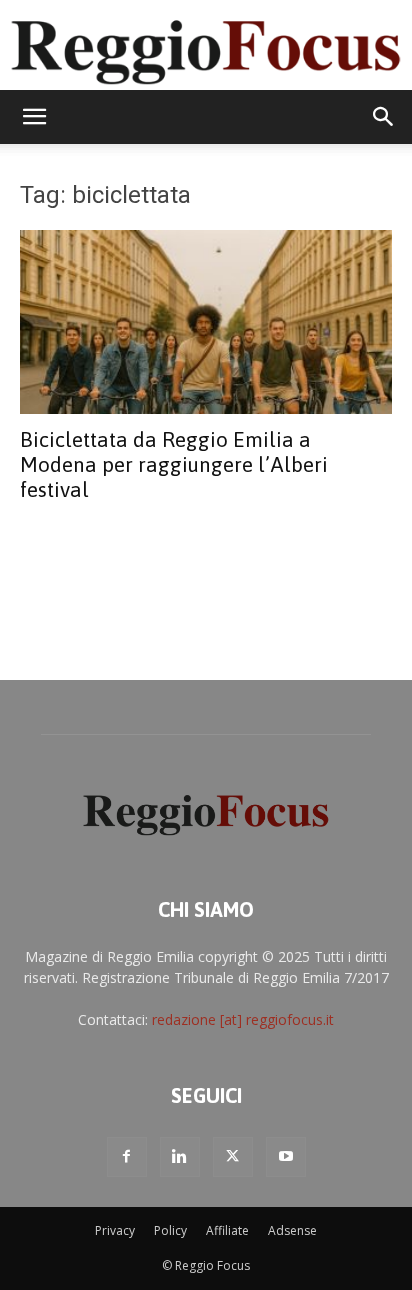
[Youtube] (286, 1157)
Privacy (115, 1230)
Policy (170, 1230)
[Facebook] (127, 1157)
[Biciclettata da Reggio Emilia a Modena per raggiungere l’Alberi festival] (206, 322)
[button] (34, 117)
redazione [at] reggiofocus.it (243, 1019)
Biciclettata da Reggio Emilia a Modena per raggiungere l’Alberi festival (174, 464)
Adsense (292, 1230)
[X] (233, 1157)
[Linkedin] (180, 1157)
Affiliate (227, 1230)
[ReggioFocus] (206, 46)
